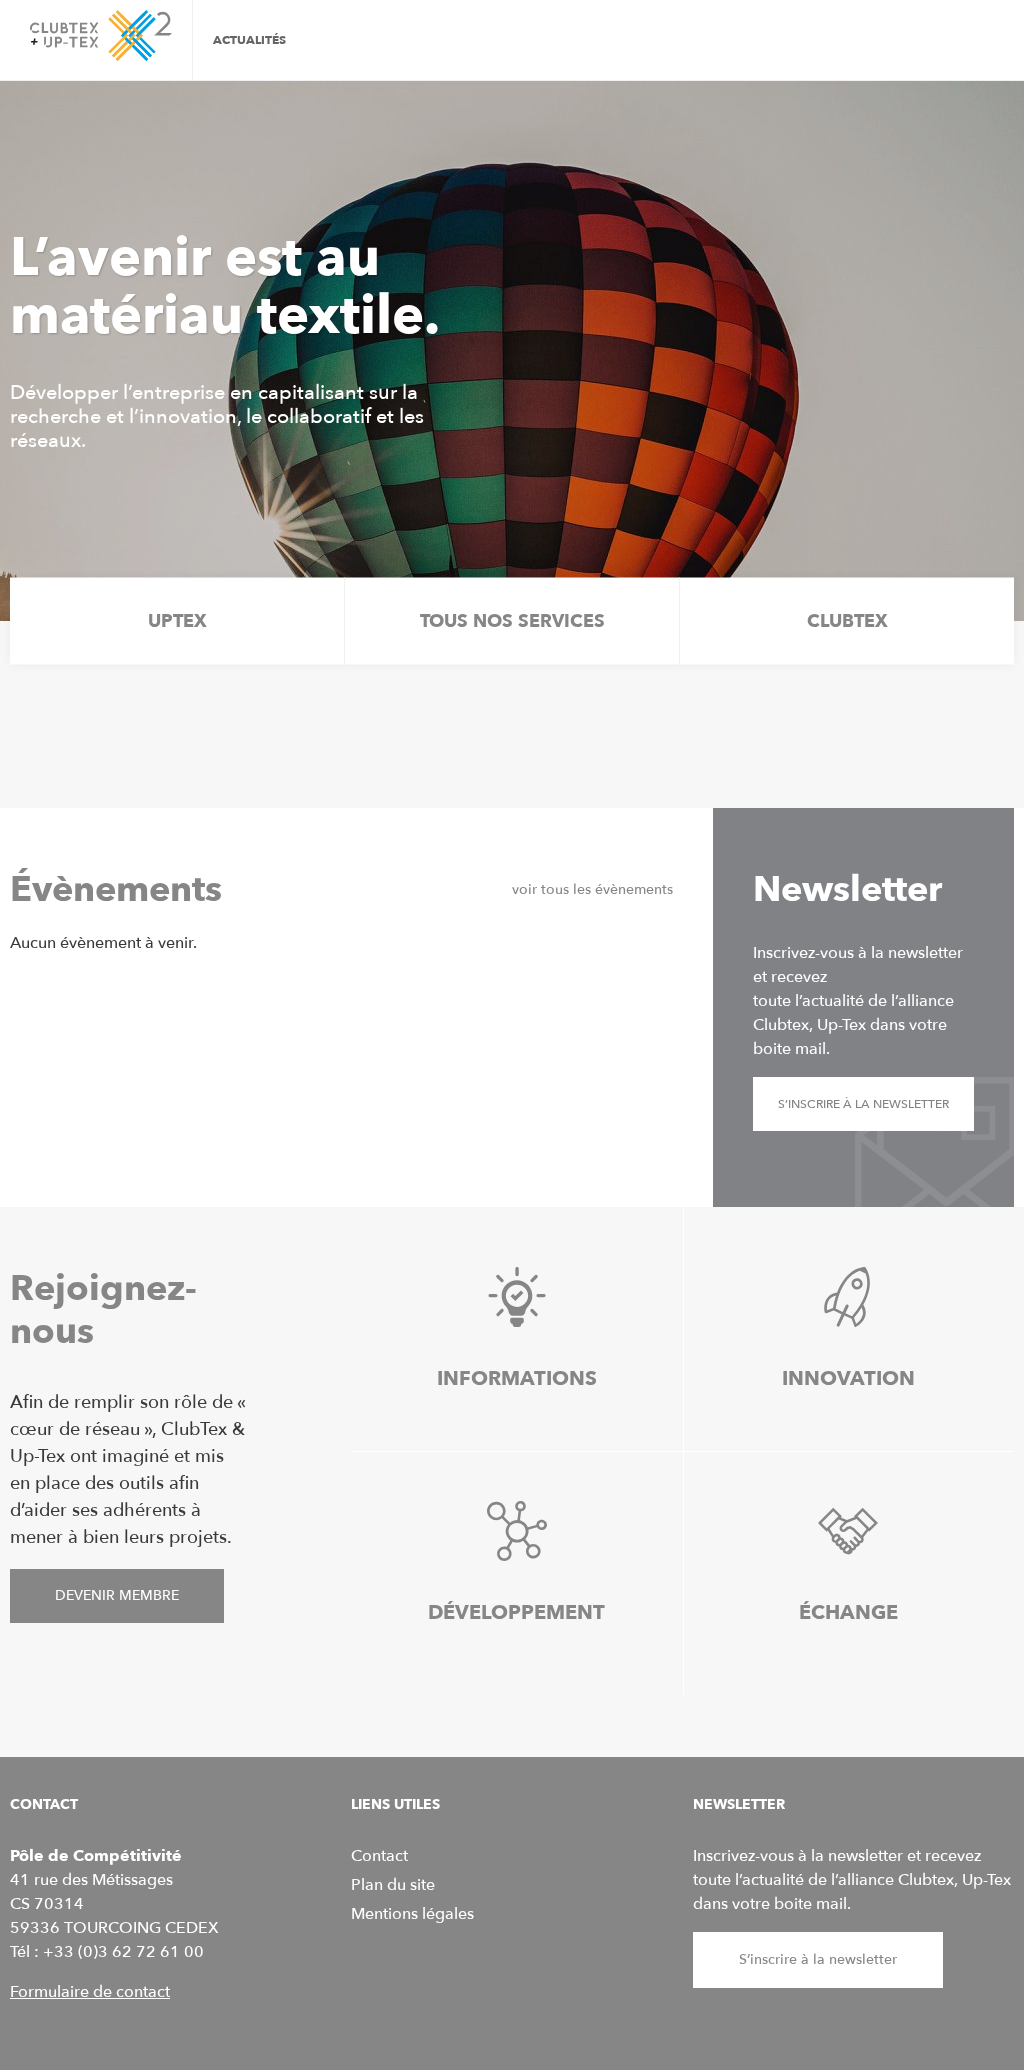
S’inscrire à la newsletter (863, 1104)
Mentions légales (412, 1914)
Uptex (177, 621)
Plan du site (393, 1885)
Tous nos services (512, 621)
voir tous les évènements (592, 889)
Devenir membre (117, 1595)
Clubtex (847, 621)
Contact (379, 1856)
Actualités (249, 40)
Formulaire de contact (90, 1992)
